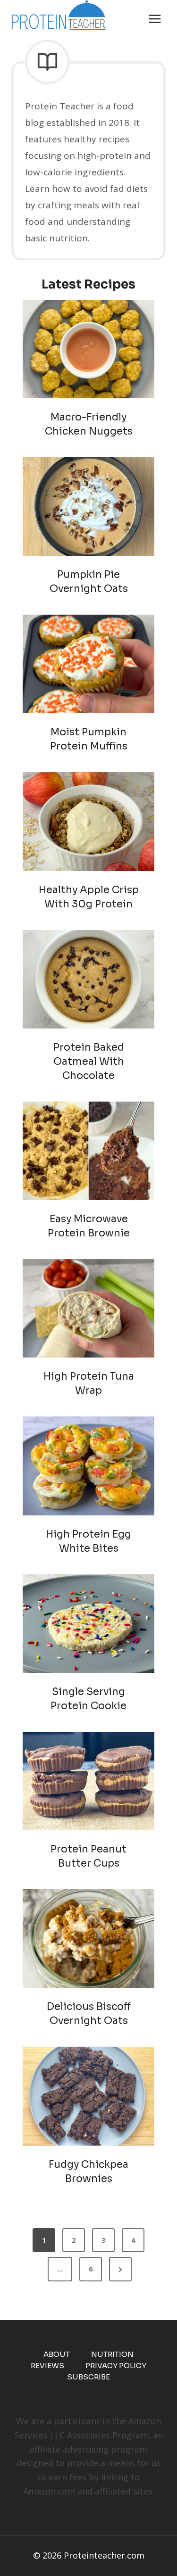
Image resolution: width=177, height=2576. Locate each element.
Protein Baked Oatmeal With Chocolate (89, 1062)
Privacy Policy (116, 2366)
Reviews (47, 2366)
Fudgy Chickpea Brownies (88, 2172)
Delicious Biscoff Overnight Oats (89, 2014)
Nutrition (112, 2354)
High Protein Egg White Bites (88, 1541)
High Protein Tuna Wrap (89, 1383)
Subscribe (88, 2377)
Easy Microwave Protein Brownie (89, 1226)
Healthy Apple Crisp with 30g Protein (89, 897)
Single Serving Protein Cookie (88, 1699)
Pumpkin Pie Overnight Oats (89, 582)
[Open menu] (155, 19)
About (57, 2354)
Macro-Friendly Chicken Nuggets (89, 424)
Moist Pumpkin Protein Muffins (89, 739)
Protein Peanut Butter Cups (88, 1856)
